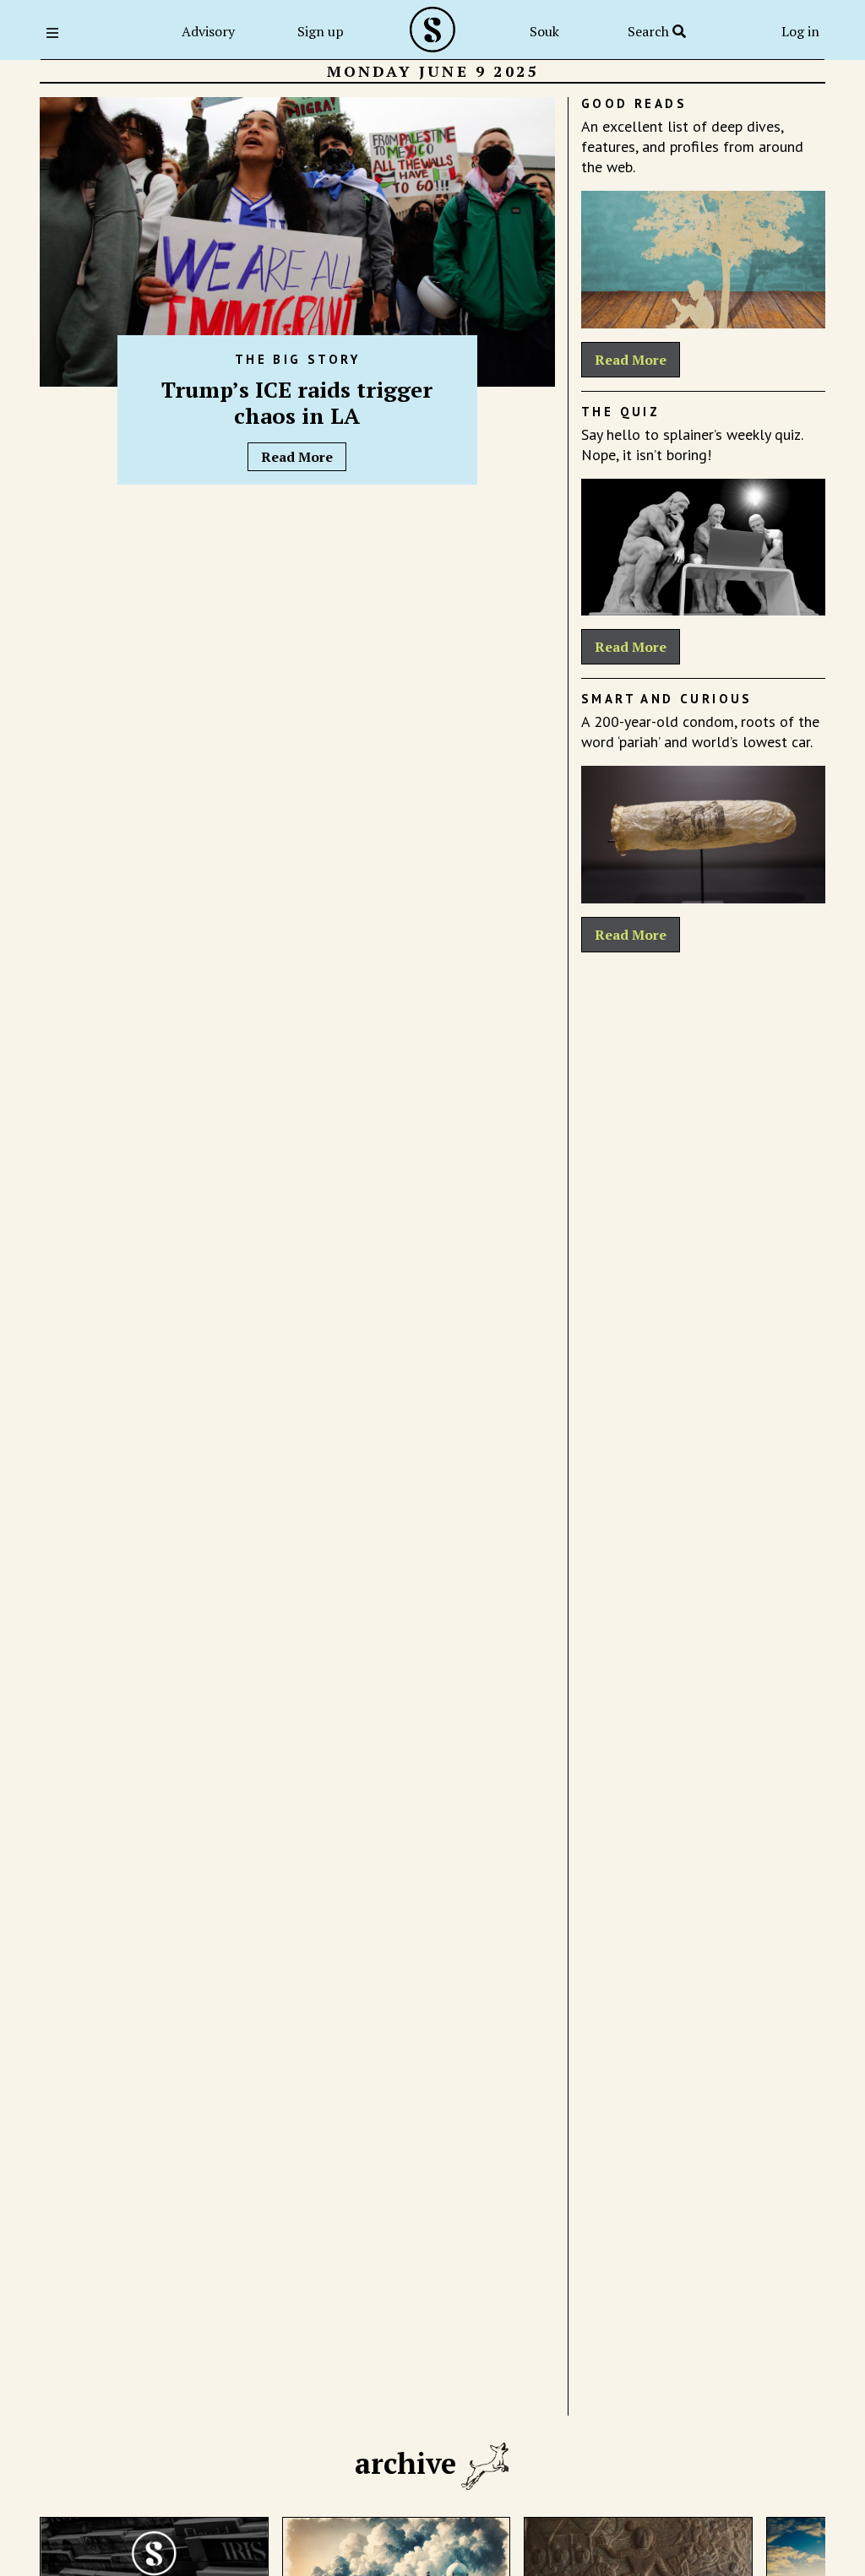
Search (650, 31)
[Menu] (57, 33)
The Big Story (297, 359)
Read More (297, 457)
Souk (544, 31)
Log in (800, 31)
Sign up (321, 31)
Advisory (208, 31)
